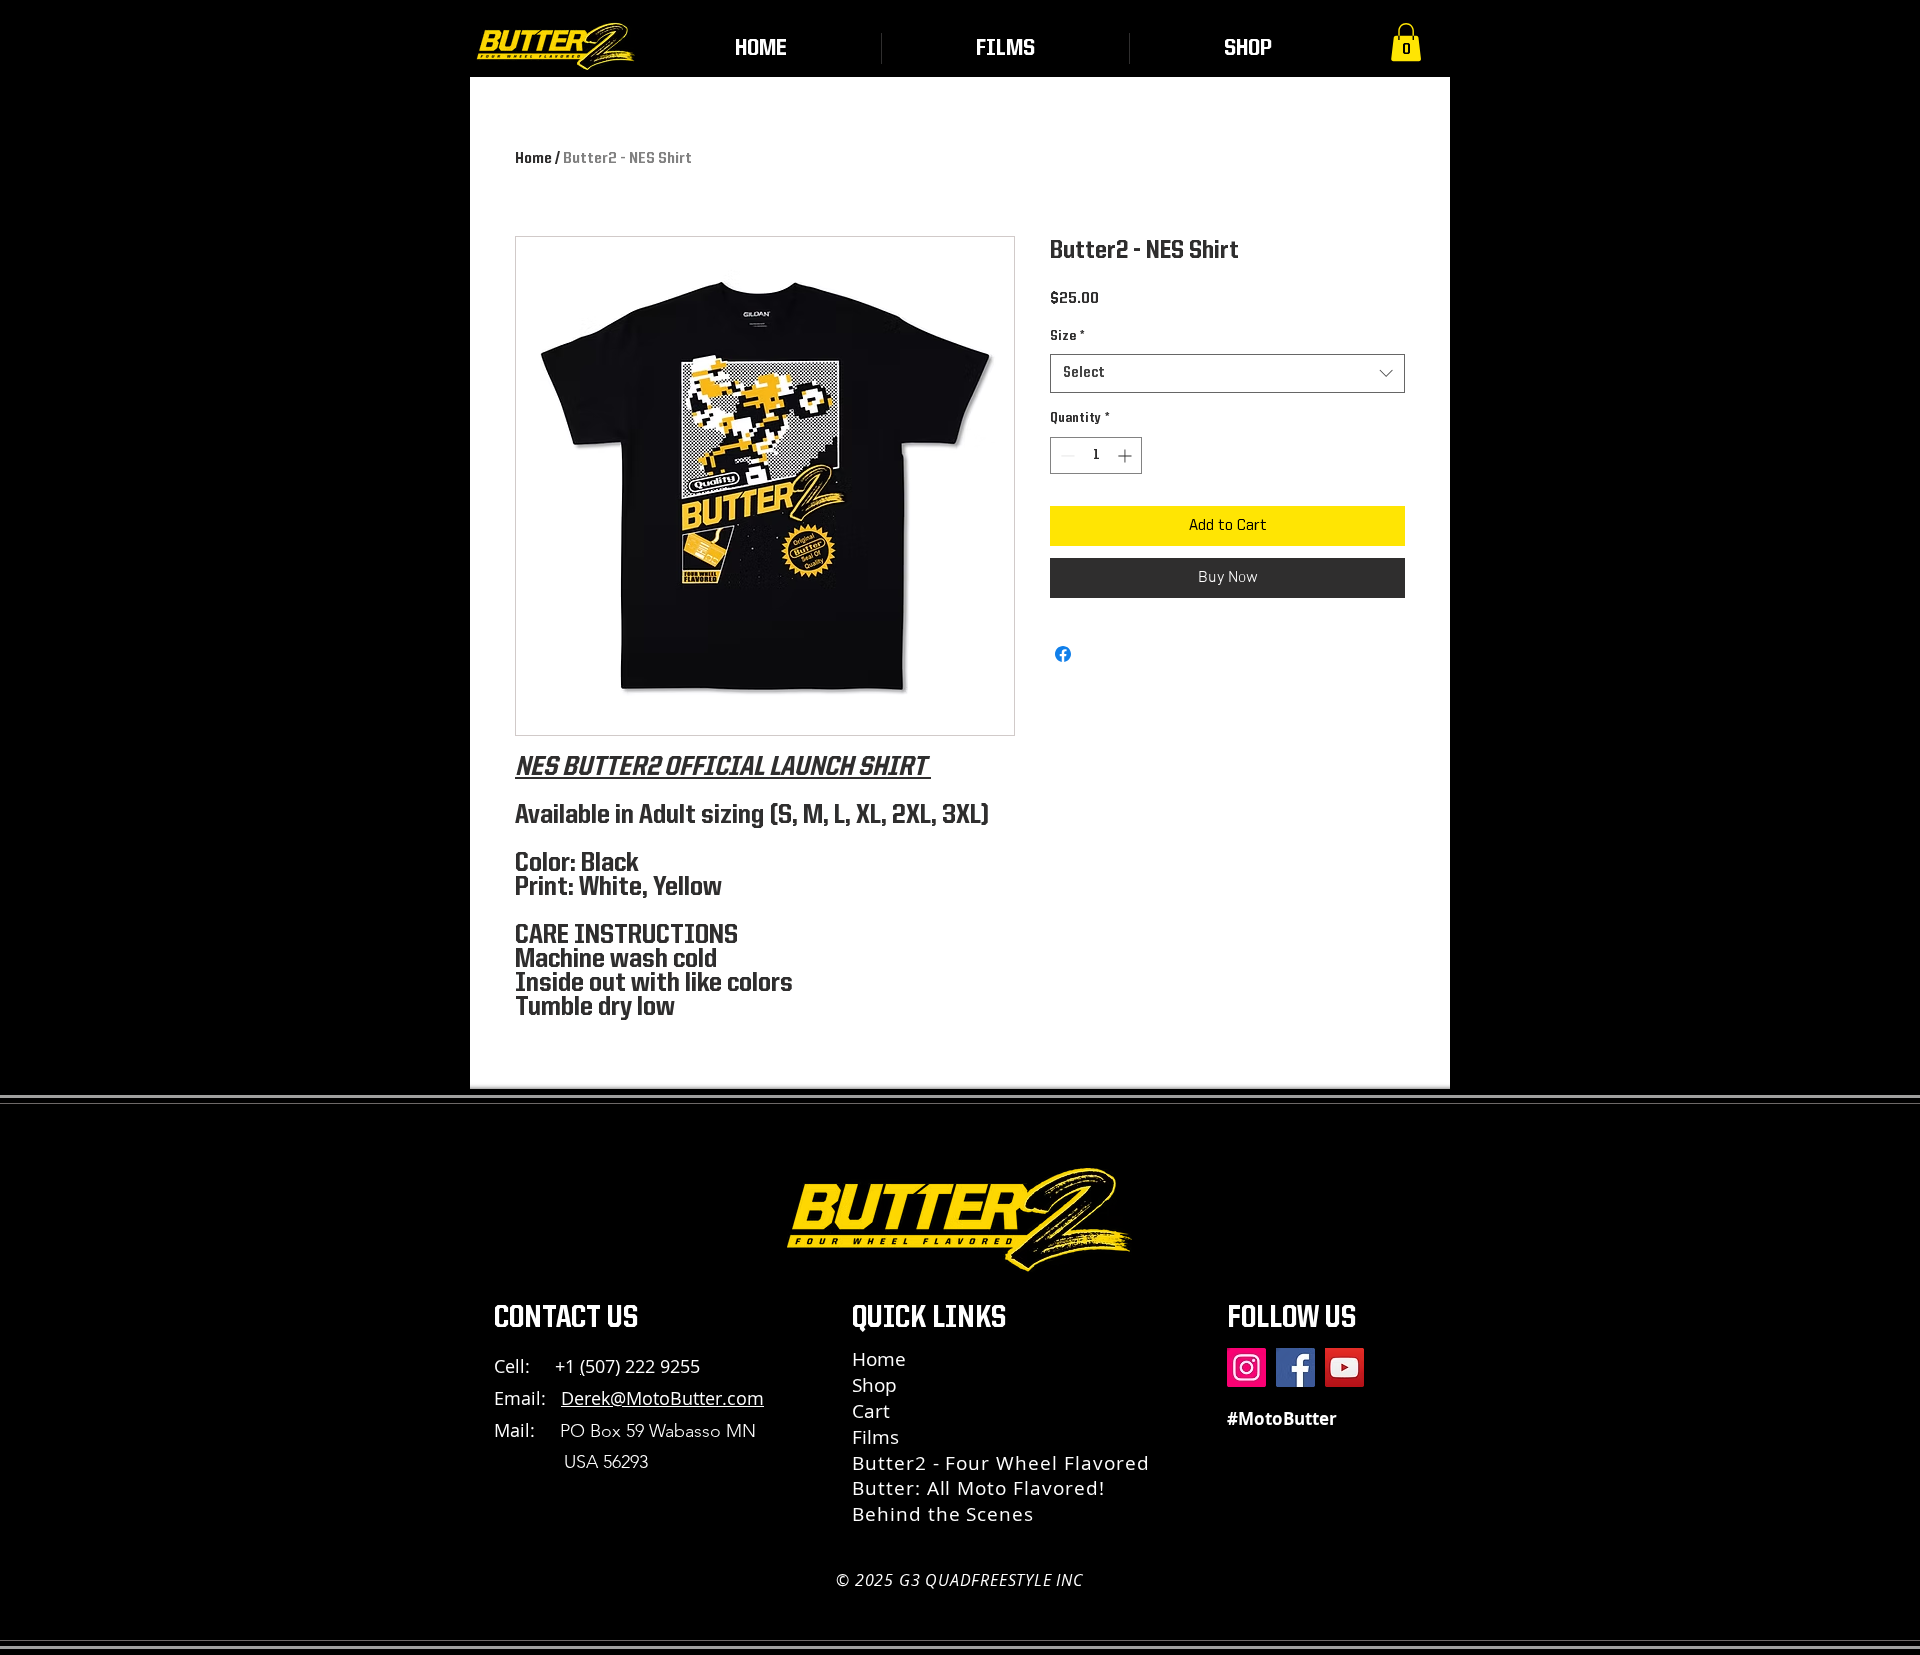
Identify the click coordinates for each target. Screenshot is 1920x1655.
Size (1067, 336)
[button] (1406, 42)
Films (875, 1437)
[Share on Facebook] (1063, 654)
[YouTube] (1344, 1367)
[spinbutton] (1096, 455)
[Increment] (1126, 455)
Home (533, 159)
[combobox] (1227, 373)
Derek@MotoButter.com (662, 1398)
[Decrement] (1065, 455)
